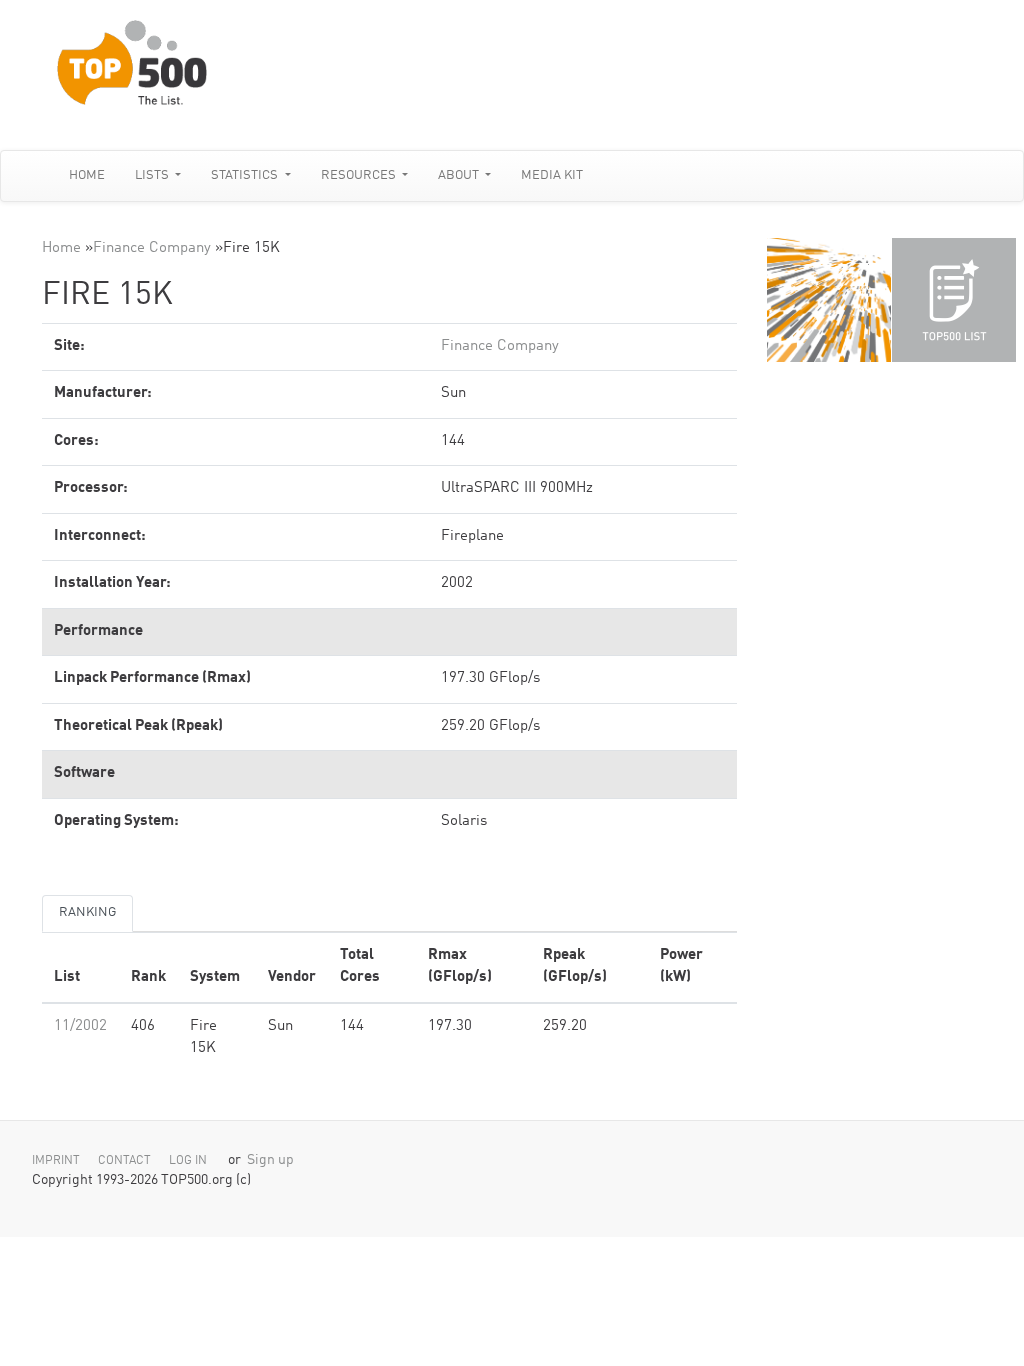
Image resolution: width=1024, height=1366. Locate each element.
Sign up (270, 1160)
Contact (124, 1161)
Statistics (246, 175)
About (460, 175)
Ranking (87, 912)
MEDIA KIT (552, 175)
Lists (153, 175)
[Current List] (954, 300)
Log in (188, 1161)
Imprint (56, 1161)
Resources (360, 175)
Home (87, 175)
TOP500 (829, 300)
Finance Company (152, 248)
